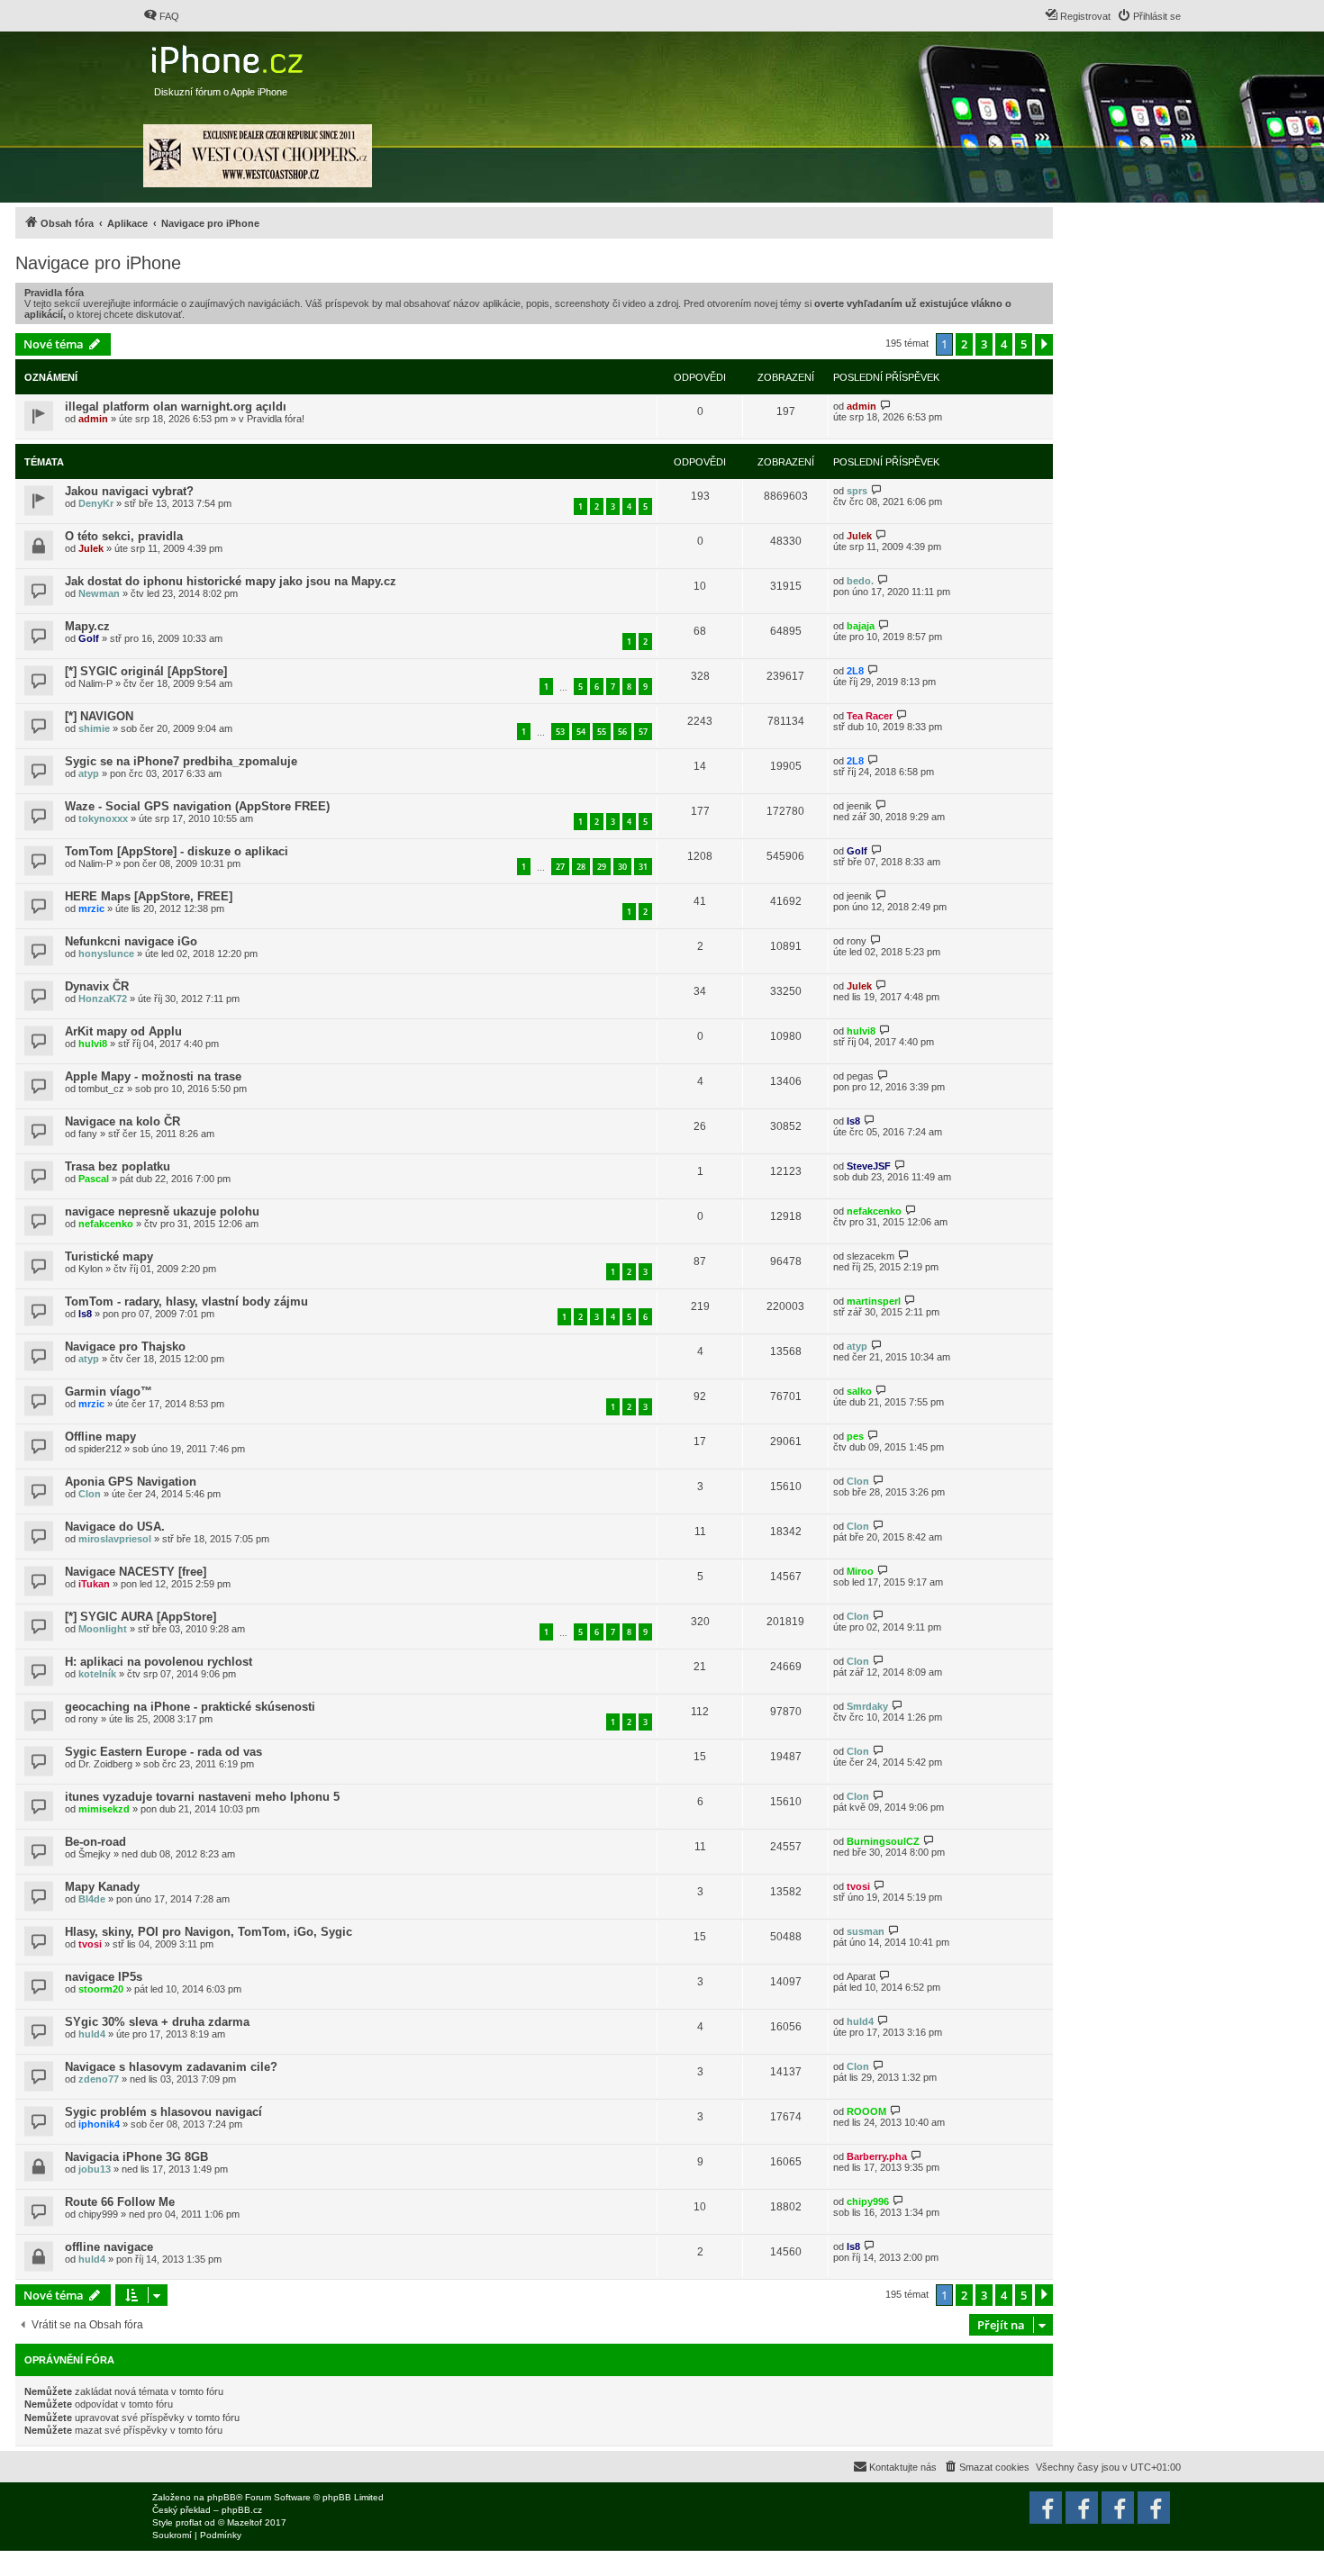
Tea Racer (870, 716)
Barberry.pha (877, 2156)
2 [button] (964, 344)
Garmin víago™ (109, 1392)
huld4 (92, 2034)
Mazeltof (245, 2522)
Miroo (860, 1571)
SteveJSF (869, 1166)
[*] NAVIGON (99, 716)
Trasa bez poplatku (118, 1166)
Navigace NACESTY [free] (136, 1572)
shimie (94, 728)
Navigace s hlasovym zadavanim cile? (171, 2067)
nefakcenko (106, 1224)
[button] (1044, 345)
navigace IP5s (104, 1977)
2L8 (855, 671)
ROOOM (866, 2111)
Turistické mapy (109, 1256)
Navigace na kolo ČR (122, 1121)
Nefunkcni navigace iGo (131, 941)
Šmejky (95, 1854)
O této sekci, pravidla (124, 536)
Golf (89, 638)
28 (581, 867)
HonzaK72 (103, 999)
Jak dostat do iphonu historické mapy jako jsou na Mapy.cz (231, 581)
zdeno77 (99, 2079)
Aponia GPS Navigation (131, 1482)
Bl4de (92, 1899)
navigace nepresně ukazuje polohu (162, 1211)
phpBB (222, 2497)
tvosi (858, 1886)
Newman (99, 593)
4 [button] (1004, 344)
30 (622, 867)
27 (560, 867)
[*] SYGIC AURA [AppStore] (141, 1617)
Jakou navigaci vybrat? (129, 491)
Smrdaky (867, 1706)
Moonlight (103, 1629)
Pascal (94, 1179)
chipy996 (868, 2201)
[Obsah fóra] (229, 55)
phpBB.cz (242, 2510)
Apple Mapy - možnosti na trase (153, 1076)
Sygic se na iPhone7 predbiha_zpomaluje (181, 761)
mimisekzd (104, 1809)
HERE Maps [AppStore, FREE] (149, 896)
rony (857, 941)
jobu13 (95, 2169)
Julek (91, 548)
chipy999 (98, 2214)
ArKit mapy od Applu (123, 1031)
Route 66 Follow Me (120, 2202)
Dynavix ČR (97, 986)
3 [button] (984, 344)
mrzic (91, 908)
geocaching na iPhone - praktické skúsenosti (190, 1707)
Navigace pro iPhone (98, 263)
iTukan (94, 1584)
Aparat (861, 1976)
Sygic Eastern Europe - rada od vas (163, 1752)
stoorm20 (101, 1989)
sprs (857, 491)
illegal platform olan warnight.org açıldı (176, 407)
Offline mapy (100, 1437)
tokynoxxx (103, 818)
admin (93, 419)
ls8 (853, 1121)
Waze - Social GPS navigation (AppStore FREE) (197, 806)
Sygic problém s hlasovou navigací (163, 2112)
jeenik (859, 806)
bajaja (861, 626)
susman (866, 1931)
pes (855, 1436)
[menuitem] (161, 16)
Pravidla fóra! (276, 419)
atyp (89, 773)
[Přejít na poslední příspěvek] (886, 406)
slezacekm (871, 1256)
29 (602, 867)
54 (581, 732)
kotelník (97, 1674)
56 (622, 732)
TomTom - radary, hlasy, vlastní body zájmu (186, 1302)
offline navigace (109, 2247)
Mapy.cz (87, 626)
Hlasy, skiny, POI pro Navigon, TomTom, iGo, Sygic (209, 1932)
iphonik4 (99, 2124)
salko (859, 1391)
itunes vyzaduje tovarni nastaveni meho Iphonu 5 (202, 1797)
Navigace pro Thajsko (125, 1347)
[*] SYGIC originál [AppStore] (146, 671)
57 (643, 732)
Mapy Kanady (102, 1887)
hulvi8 (93, 1044)
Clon (90, 1494)
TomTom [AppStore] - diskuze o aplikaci (177, 851)
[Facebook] (1154, 2508)
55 (602, 732)
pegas (860, 1076)
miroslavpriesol (115, 1539)
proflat (189, 2522)
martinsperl (874, 1301)
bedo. (860, 581)
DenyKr (96, 503)
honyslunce (106, 954)
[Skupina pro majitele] (1118, 2508)
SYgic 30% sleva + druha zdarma (157, 2022)
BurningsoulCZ (883, 1841)
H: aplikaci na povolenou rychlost (159, 1662)
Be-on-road (95, 1842)
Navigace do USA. (115, 1527)
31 (643, 867)
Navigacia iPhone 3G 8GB (136, 2157)
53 (560, 732)
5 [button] (1024, 344)
